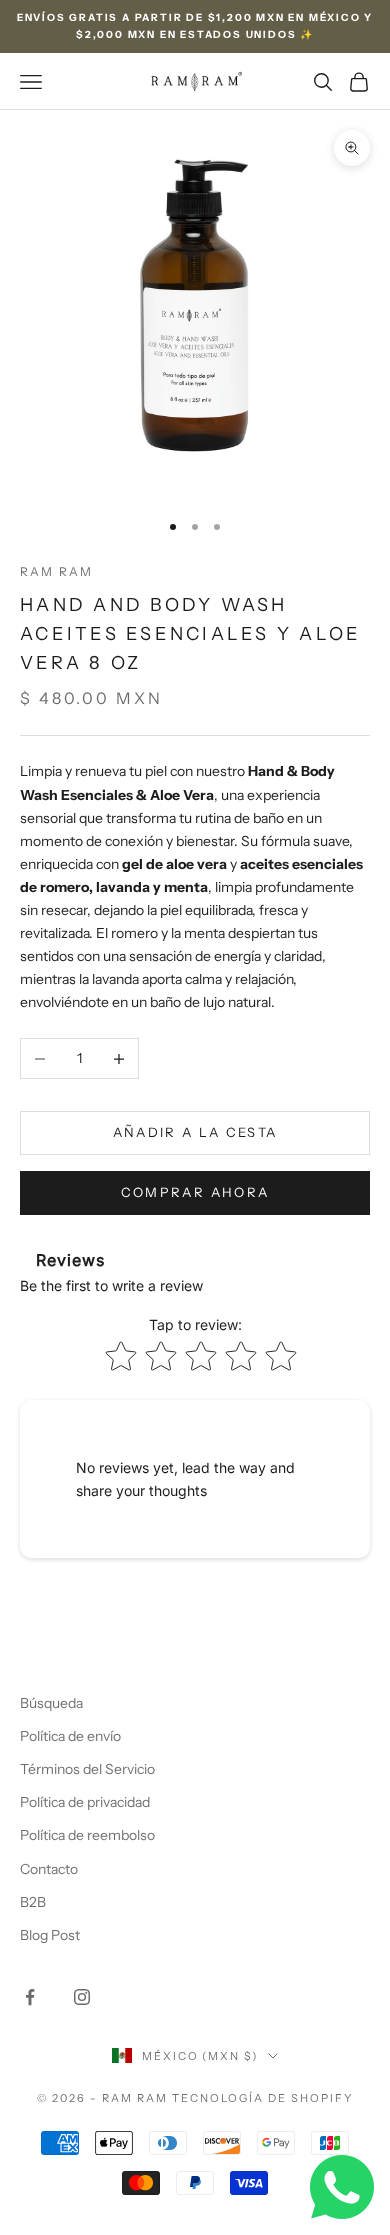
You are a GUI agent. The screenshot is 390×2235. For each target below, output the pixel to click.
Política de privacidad (85, 1802)
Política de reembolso (87, 1835)
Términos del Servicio (87, 1769)
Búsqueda (51, 1703)
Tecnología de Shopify (262, 2098)
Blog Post (50, 1935)
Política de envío (70, 1736)
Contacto (49, 1869)
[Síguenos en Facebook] (30, 1997)
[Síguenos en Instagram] (82, 1997)
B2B (33, 1902)
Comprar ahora (195, 1192)
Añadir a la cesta (195, 1132)
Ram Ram (56, 571)
